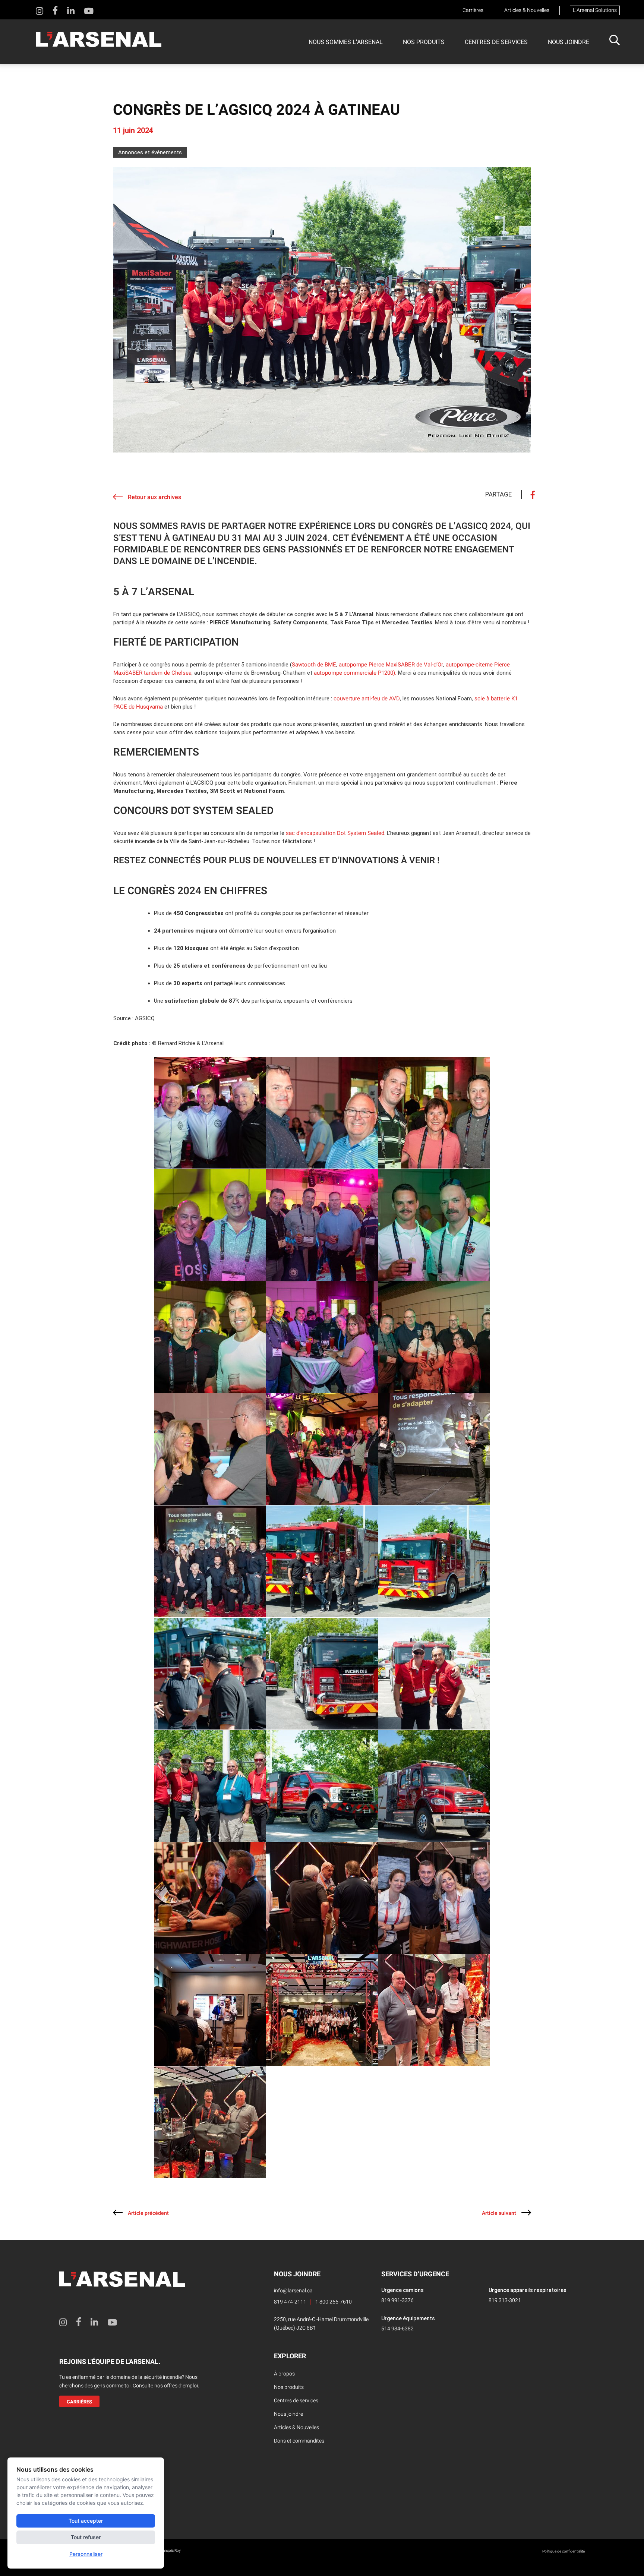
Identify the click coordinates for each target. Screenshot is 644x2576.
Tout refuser (86, 2537)
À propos (284, 2374)
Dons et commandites (299, 2441)
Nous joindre (569, 42)
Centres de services (496, 42)
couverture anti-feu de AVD (367, 699)
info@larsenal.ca (293, 2291)
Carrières (473, 10)
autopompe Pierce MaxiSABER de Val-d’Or (391, 665)
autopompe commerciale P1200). (355, 673)
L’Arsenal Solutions (595, 10)
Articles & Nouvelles (527, 10)
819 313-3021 (505, 2300)
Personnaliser (86, 2554)
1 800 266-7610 (334, 2302)
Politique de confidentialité (563, 2551)
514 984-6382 (397, 2329)
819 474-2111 (290, 2302)
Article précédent (148, 2213)
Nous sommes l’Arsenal (346, 42)
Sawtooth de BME (314, 665)
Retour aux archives (154, 497)
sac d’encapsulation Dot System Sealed (335, 833)
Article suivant (499, 2213)
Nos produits (424, 42)
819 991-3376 (397, 2300)
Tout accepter (86, 2521)
